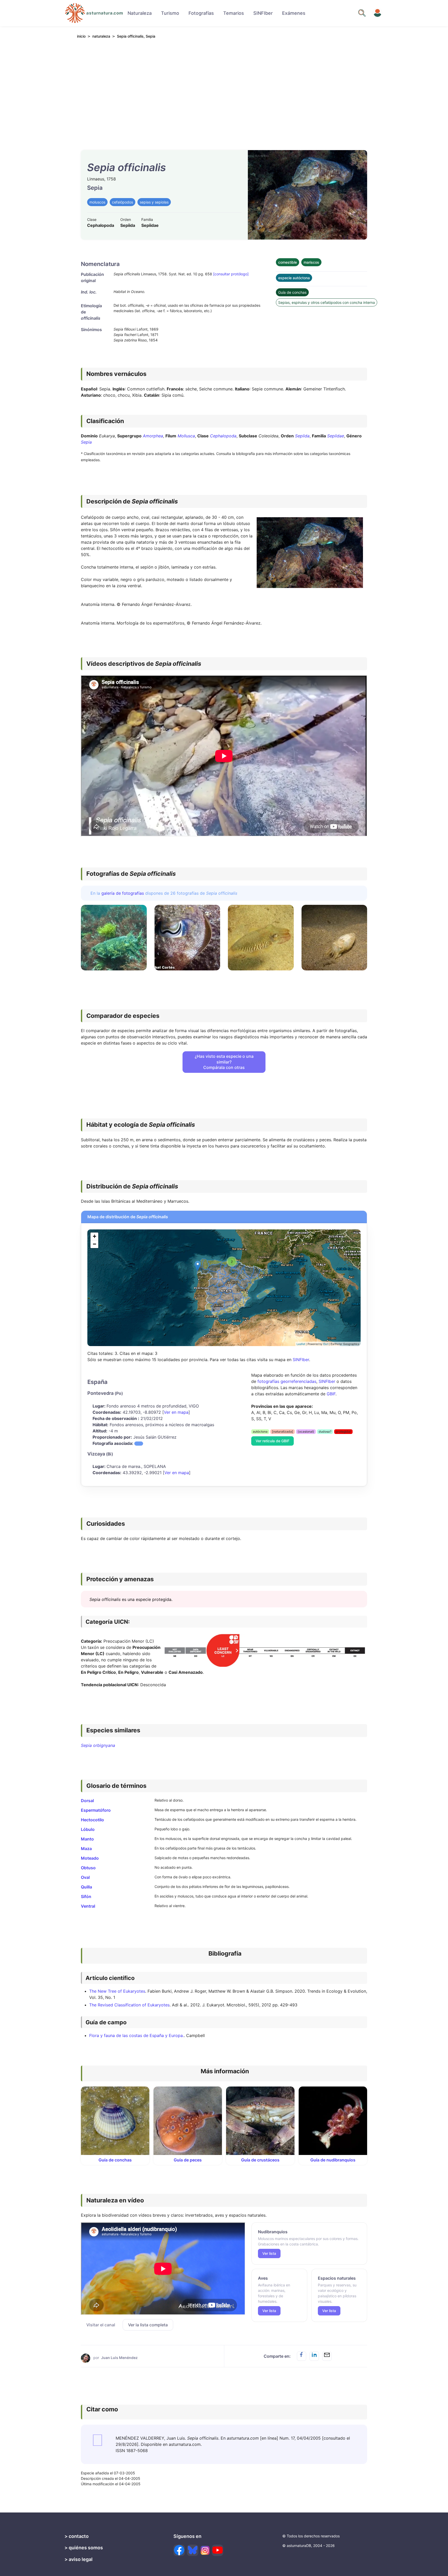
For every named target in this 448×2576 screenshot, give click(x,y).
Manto (87, 1839)
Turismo (170, 13)
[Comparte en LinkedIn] (314, 2356)
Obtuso (88, 1868)
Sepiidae (336, 436)
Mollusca (186, 436)
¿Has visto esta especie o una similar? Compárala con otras (224, 1062)
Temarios (234, 13)
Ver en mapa (176, 1412)
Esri (326, 1344)
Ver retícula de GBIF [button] (272, 1441)
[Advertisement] (224, 91)
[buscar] (362, 13)
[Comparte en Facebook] (302, 2356)
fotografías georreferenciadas (287, 1381)
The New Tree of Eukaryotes (117, 1991)
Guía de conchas (292, 292)
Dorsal (87, 1801)
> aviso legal (79, 2559)
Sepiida (302, 436)
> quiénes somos (84, 2548)
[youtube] (218, 2550)
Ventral (88, 1906)
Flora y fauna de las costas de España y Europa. (136, 2035)
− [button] (94, 1244)
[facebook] (179, 2550)
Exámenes (294, 13)
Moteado (90, 1858)
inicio (81, 36)
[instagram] (205, 2550)
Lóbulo (88, 1829)
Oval (85, 1877)
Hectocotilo (92, 1820)
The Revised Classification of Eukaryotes (129, 2005)
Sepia (86, 442)
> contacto (77, 2536)
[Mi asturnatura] (377, 13)
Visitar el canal (101, 2325)
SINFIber (263, 13)
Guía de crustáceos (260, 2160)
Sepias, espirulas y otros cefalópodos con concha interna (327, 302)
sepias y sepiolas (154, 202)
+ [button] (94, 1236)
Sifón (86, 1896)
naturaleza (101, 36)
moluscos (97, 202)
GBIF (331, 1394)
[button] (139, 1444)
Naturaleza (140, 13)
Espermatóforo (96, 1810)
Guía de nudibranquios (333, 2160)
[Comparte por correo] (327, 2356)
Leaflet (301, 1344)
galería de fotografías (123, 893)
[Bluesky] (193, 2550)
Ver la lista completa (148, 2325)
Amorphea (153, 436)
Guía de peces (188, 2160)
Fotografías (201, 13)
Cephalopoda (223, 436)
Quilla (86, 1887)
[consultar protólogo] (231, 274)
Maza (86, 1849)
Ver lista (269, 2253)
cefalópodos (122, 202)
